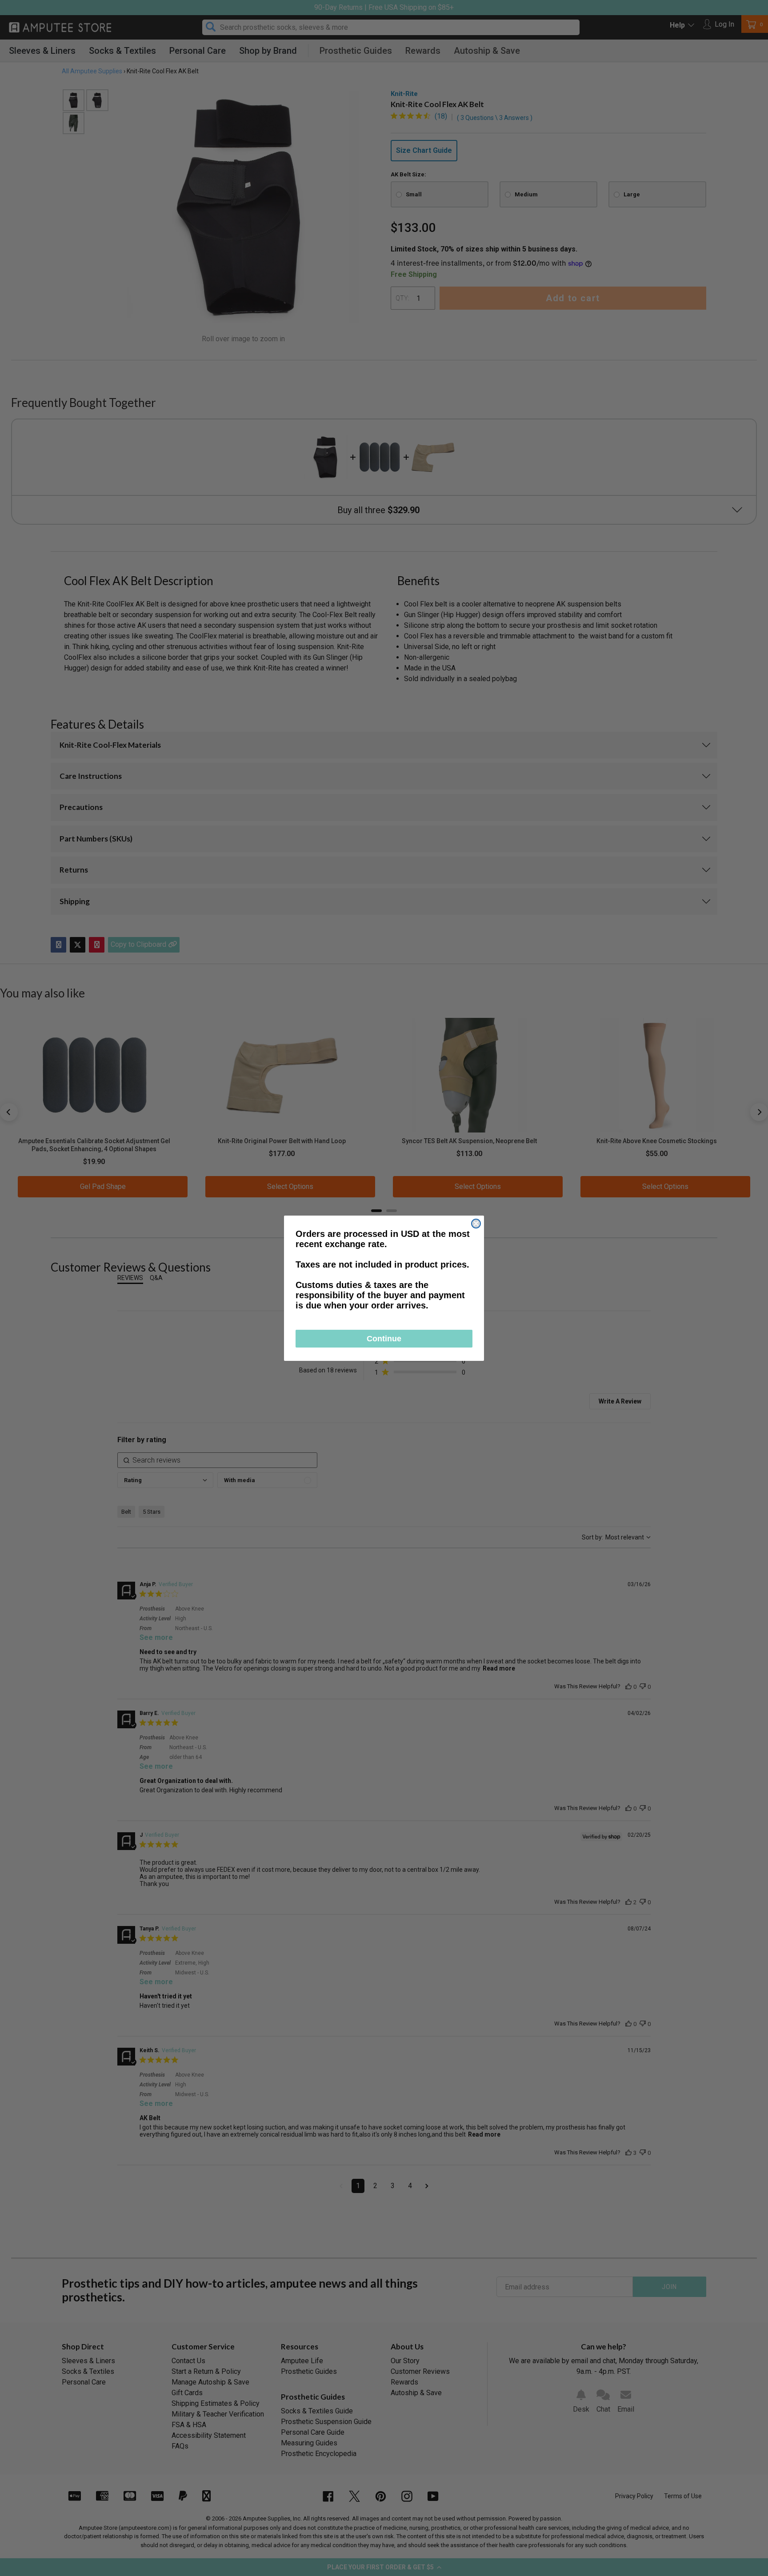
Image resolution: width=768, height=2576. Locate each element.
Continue (384, 1339)
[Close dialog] (476, 1224)
